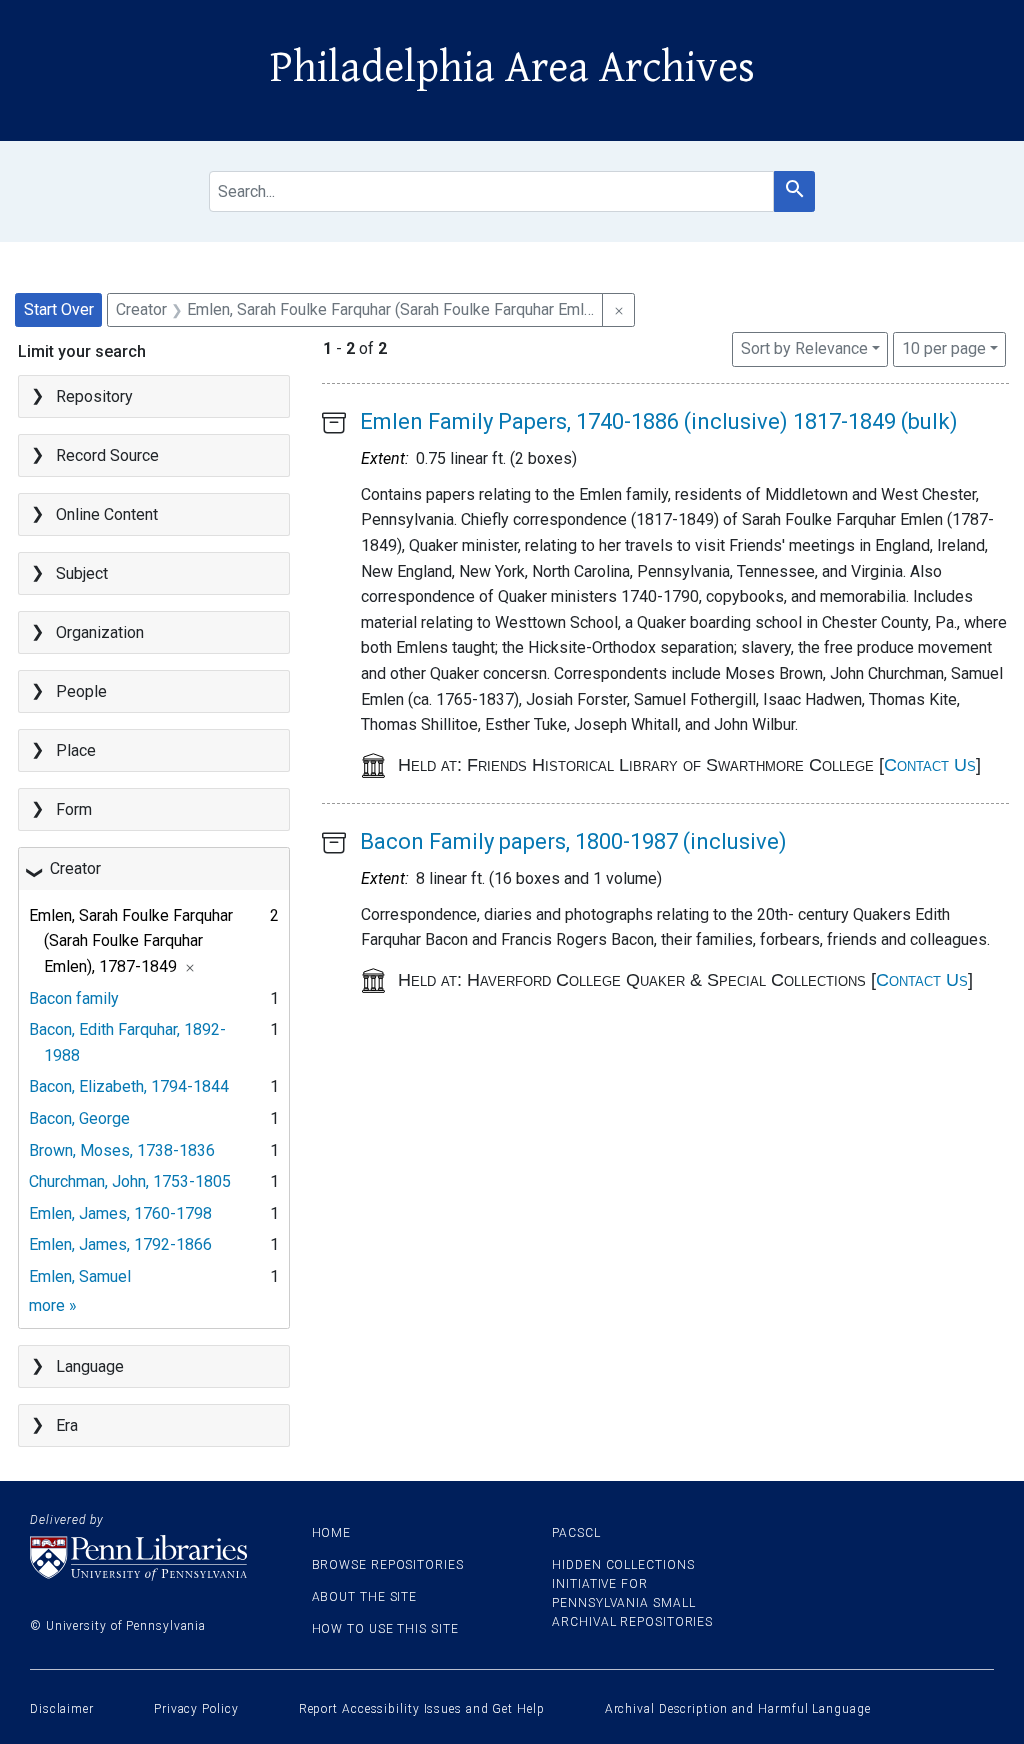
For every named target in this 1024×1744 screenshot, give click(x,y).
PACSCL (576, 1533)
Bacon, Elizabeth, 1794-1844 (129, 1086)
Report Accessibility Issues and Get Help (422, 1709)
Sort (804, 348)
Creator (75, 868)
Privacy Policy (196, 1709)
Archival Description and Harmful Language (738, 1709)
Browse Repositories (388, 1565)
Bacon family (74, 998)
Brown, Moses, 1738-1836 (122, 1150)
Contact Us (930, 765)
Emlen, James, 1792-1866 (120, 1244)
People (81, 691)
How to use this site (385, 1629)
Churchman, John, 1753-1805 (130, 1181)
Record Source (107, 455)
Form (74, 809)
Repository (94, 396)
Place (76, 750)
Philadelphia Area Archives (512, 68)
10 (944, 348)
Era (67, 1425)
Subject (82, 573)
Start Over (59, 309)
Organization (100, 632)
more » (53, 1305)
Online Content (107, 514)
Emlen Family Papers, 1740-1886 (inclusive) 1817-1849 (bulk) (659, 421)
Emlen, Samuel (80, 1276)
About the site (365, 1597)
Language (90, 1366)
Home (332, 1533)
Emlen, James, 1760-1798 (120, 1213)
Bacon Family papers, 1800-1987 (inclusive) (573, 841)
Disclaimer (62, 1709)
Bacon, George (79, 1118)
